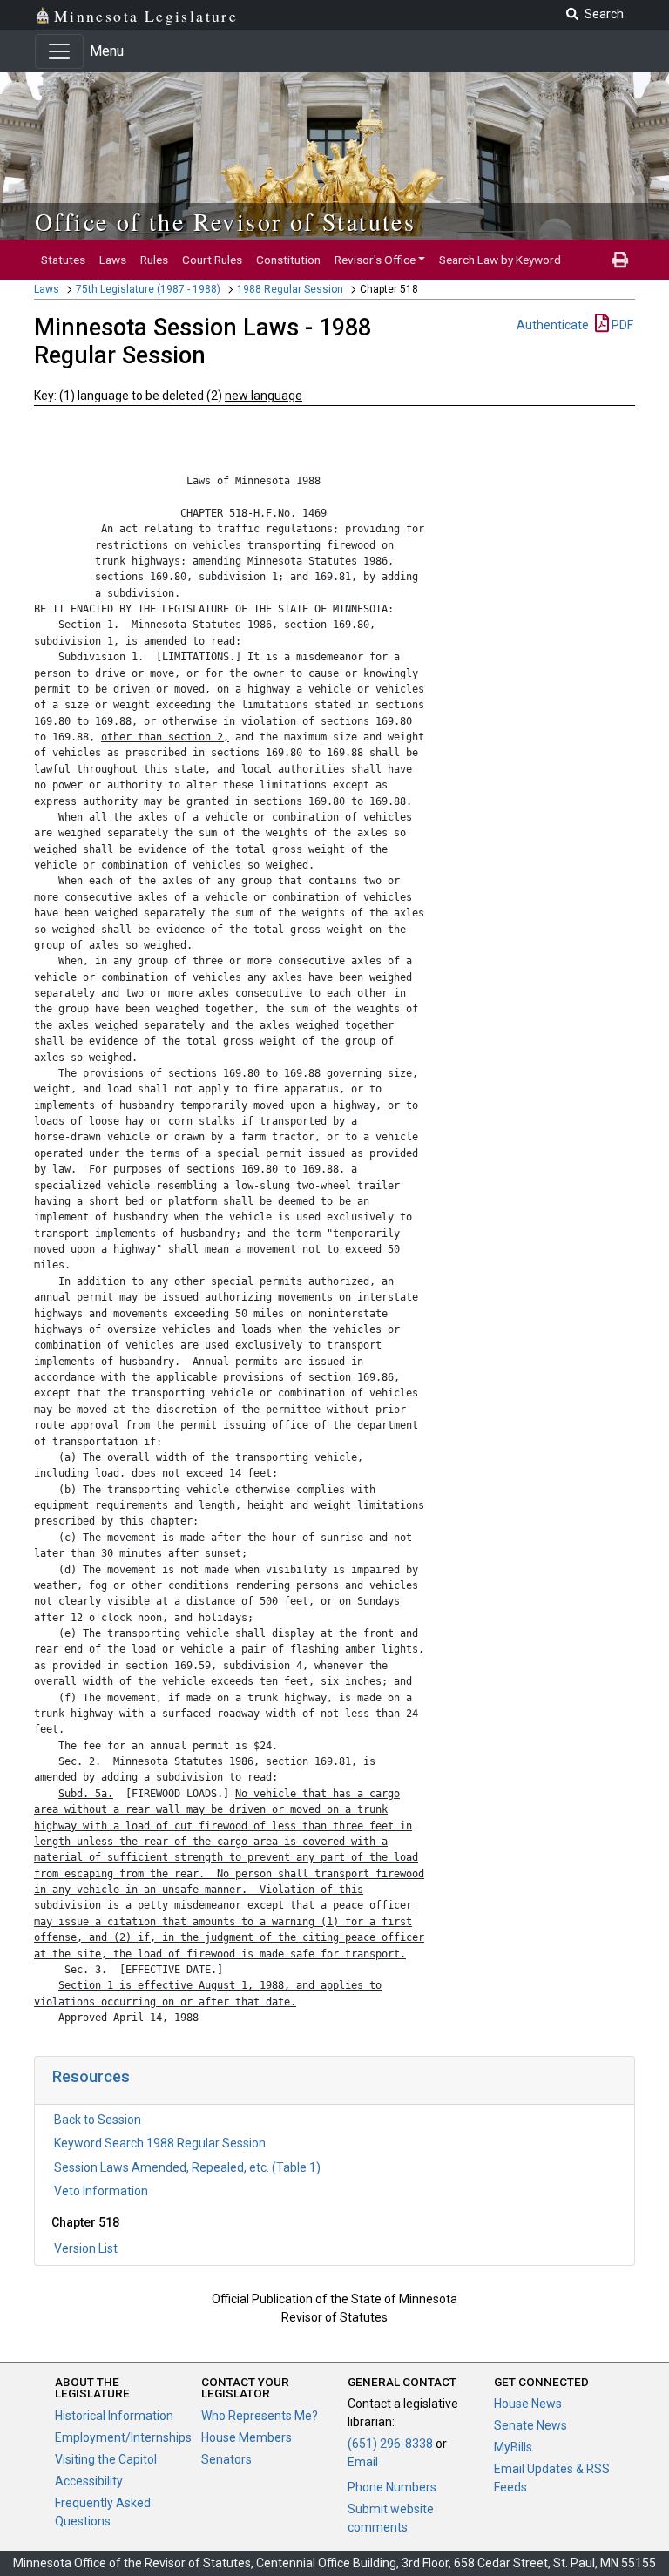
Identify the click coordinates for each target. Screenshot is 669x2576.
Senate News (530, 2425)
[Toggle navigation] (59, 51)
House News (528, 2404)
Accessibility (89, 2481)
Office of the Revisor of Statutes (225, 221)
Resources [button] (91, 2076)
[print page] (620, 260)
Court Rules (212, 260)
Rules (154, 260)
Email (363, 2462)
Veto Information (101, 2191)
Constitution (288, 260)
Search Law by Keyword (500, 260)
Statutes (63, 260)
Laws (113, 260)
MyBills (513, 2447)
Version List (86, 2248)
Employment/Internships (123, 2437)
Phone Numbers (392, 2487)
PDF (621, 325)
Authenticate (553, 325)
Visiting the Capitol (106, 2459)
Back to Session (98, 2120)
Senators (226, 2459)
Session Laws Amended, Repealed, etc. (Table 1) (187, 2167)
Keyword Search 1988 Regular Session (160, 2143)
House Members (247, 2437)
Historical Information (114, 2416)
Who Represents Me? (260, 2416)
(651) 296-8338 (390, 2444)
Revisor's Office (375, 260)
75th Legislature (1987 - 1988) (148, 289)
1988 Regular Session (290, 289)
